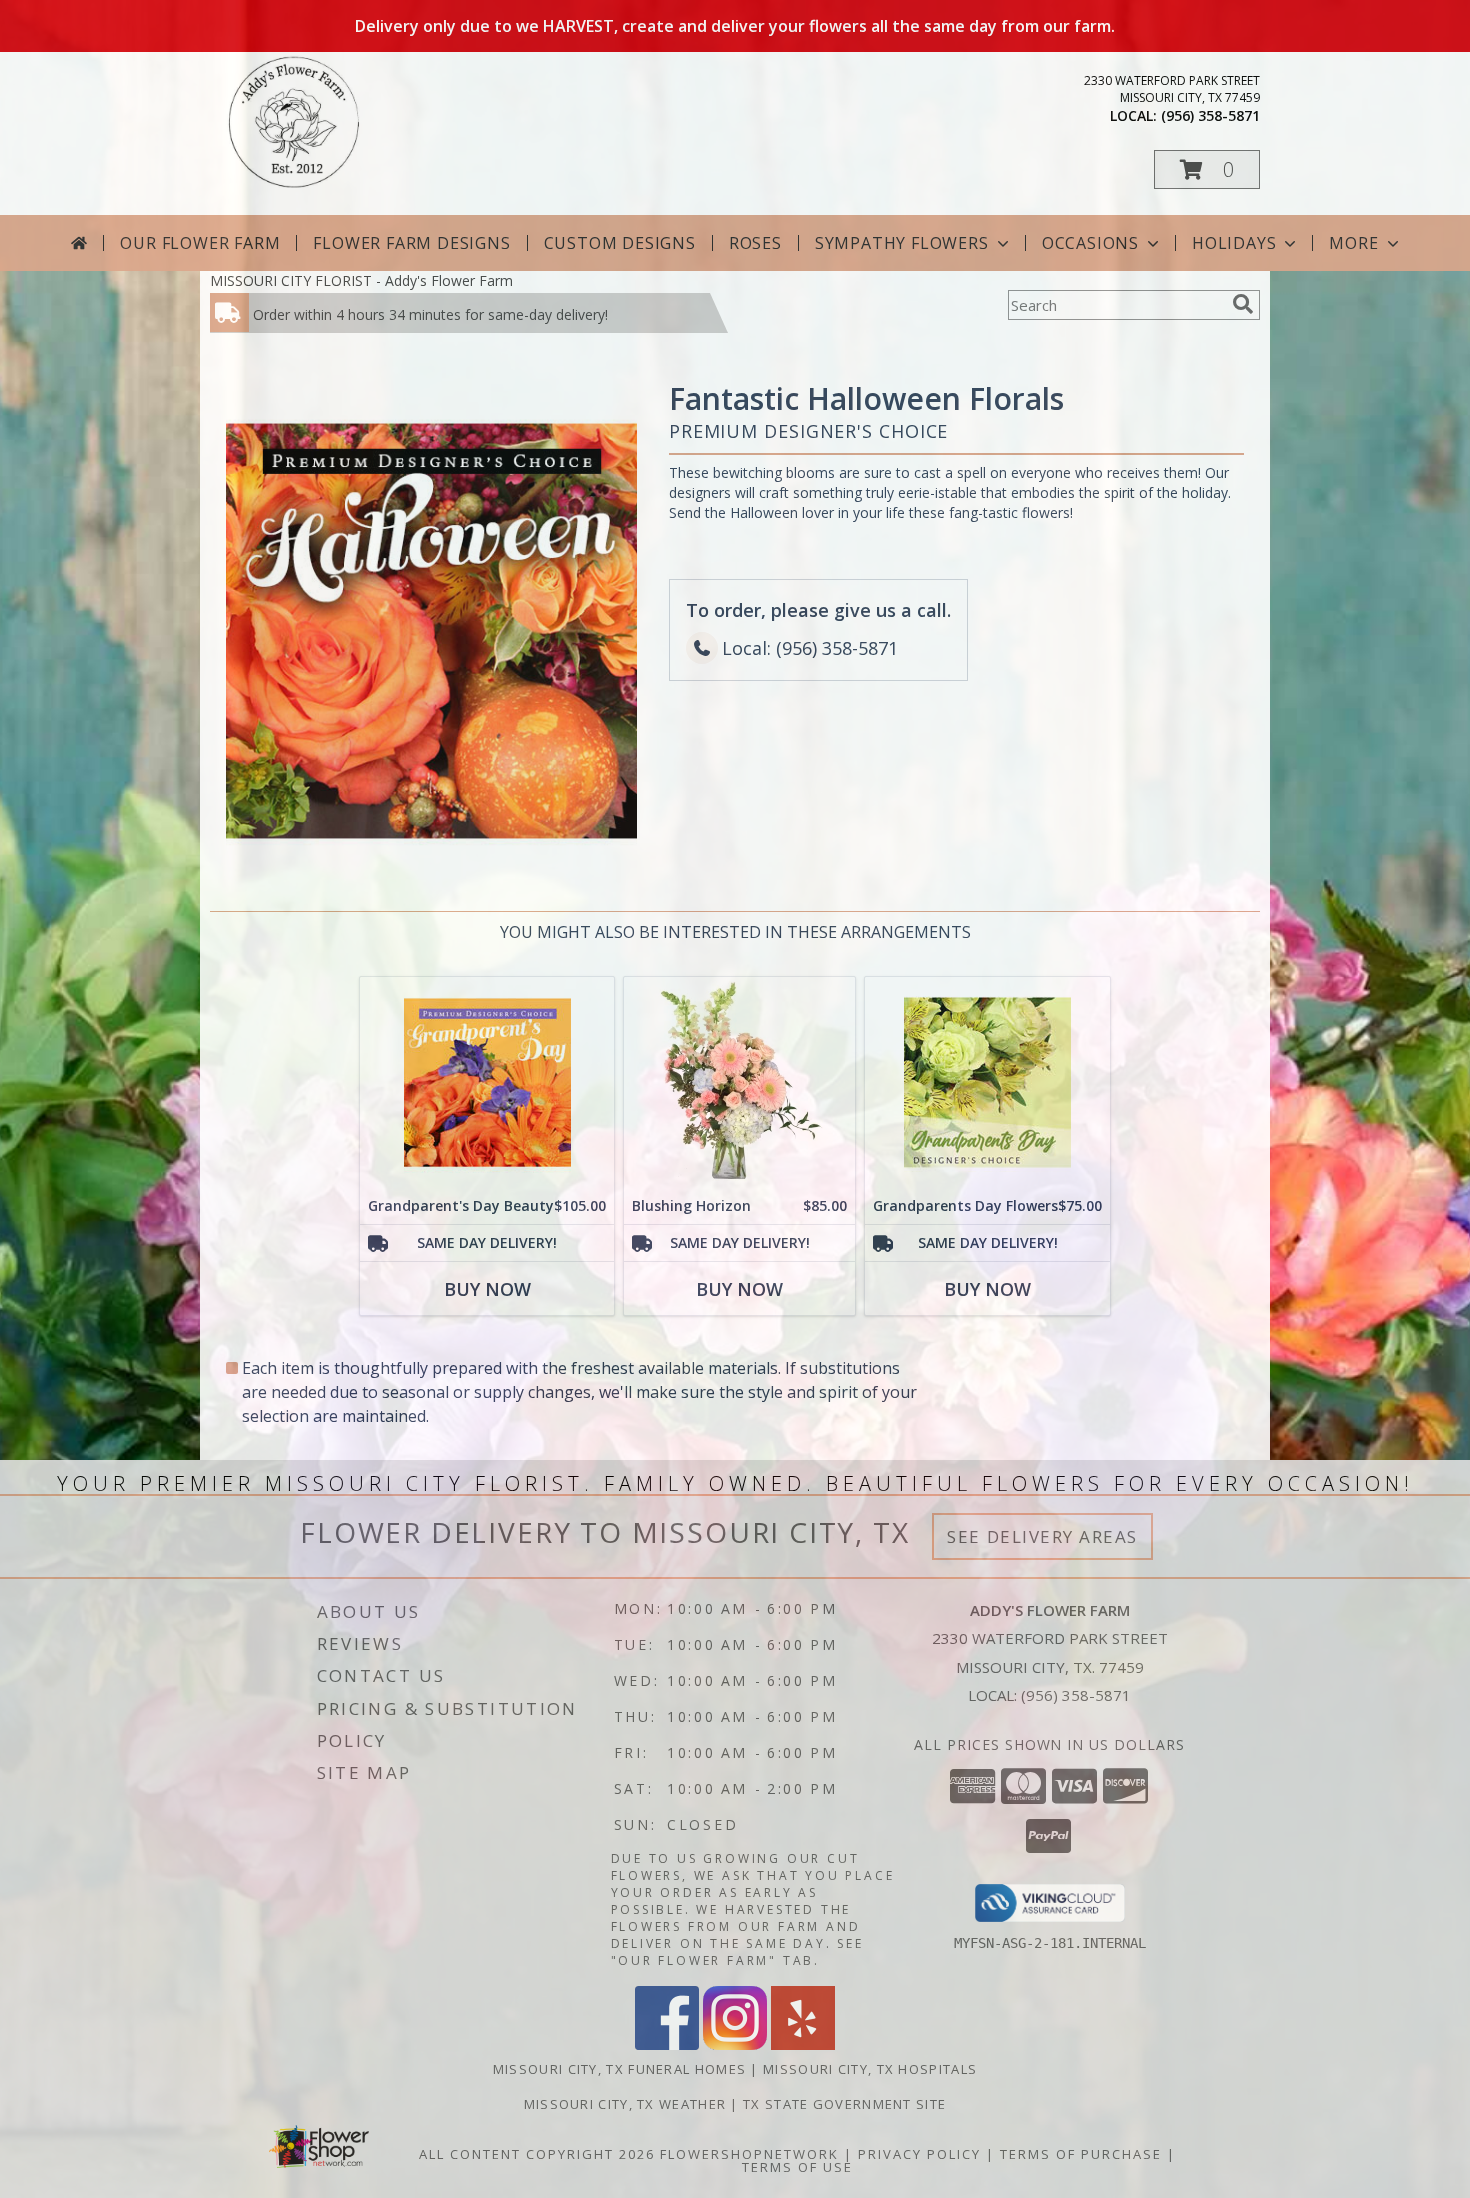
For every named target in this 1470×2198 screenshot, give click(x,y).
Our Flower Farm (200, 243)
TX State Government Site (844, 2104)
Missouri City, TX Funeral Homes (619, 2069)
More (1353, 243)
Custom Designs (620, 243)
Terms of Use (797, 2167)
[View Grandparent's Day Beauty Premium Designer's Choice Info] (487, 1082)
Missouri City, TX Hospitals (870, 2069)
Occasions (1090, 243)
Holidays (1234, 243)
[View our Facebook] (667, 2044)
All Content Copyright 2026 (537, 2154)
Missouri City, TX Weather (625, 2104)
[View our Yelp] (803, 2044)
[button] (1207, 169)
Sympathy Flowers (902, 243)
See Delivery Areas (1042, 1536)
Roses (755, 243)
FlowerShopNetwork (749, 2154)
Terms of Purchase (1081, 2154)
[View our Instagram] (735, 2044)
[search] (1243, 304)
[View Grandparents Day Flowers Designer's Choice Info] (987, 1082)
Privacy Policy (919, 2154)
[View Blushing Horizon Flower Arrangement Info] (739, 1082)
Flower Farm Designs (411, 243)
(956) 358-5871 (1210, 115)
